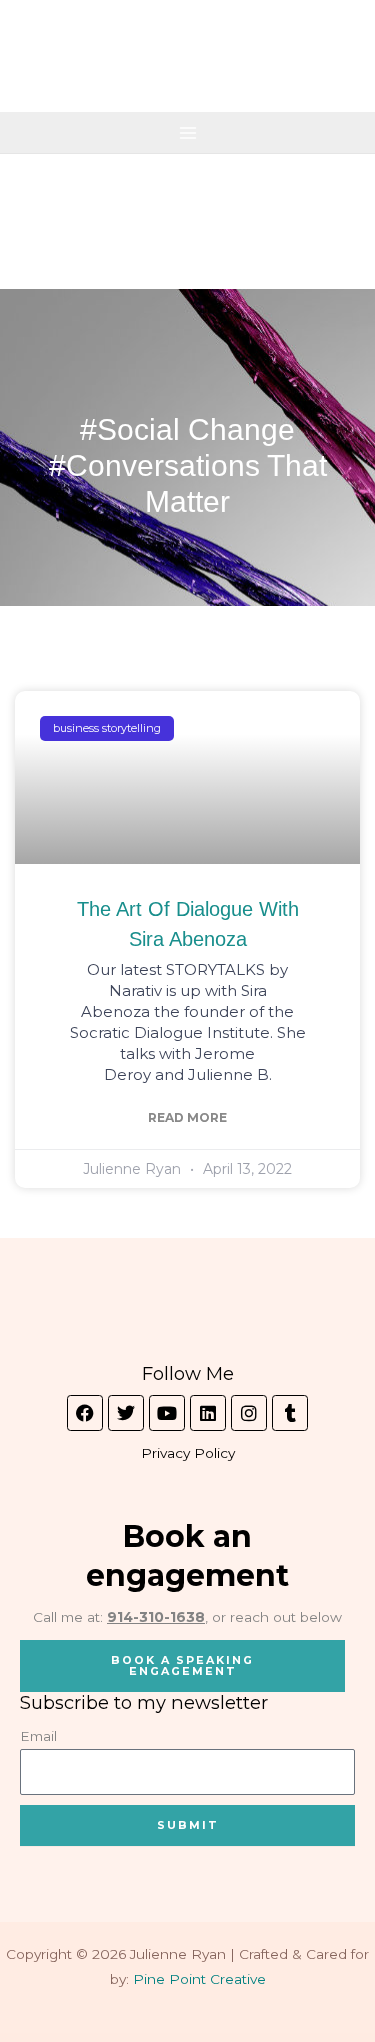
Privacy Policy (188, 1453)
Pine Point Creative (199, 1979)
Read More (187, 1117)
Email (38, 1736)
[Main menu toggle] (187, 132)
